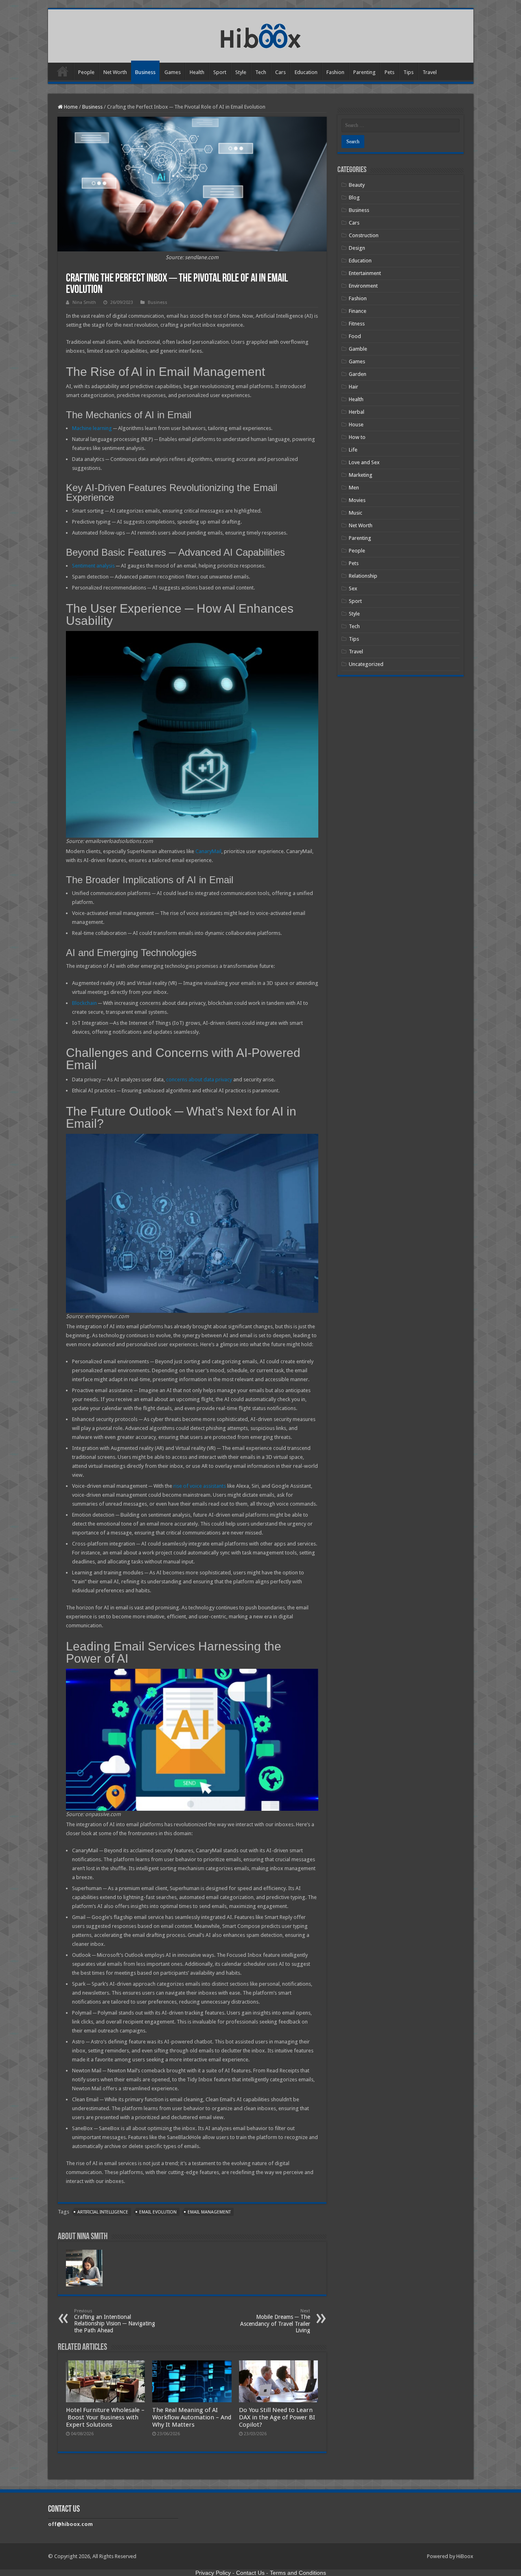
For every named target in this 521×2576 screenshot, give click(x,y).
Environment (363, 286)
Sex (353, 588)
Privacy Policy (213, 2573)
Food (355, 336)
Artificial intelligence (103, 2212)
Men (354, 488)
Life (353, 450)
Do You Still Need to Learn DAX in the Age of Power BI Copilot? (277, 2417)
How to (357, 437)
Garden (358, 374)
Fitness (357, 324)
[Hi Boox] (261, 35)
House (356, 425)
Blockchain (84, 1003)
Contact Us (250, 2573)
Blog (354, 198)
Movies (357, 500)
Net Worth (115, 72)
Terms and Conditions (298, 2573)
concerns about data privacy (199, 1080)
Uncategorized (366, 664)
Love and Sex (364, 462)
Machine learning (92, 428)
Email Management (209, 2212)
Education (306, 72)
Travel (430, 72)
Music (356, 513)
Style (241, 72)
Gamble (358, 349)
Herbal (357, 412)
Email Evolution (158, 2212)
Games (173, 72)
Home (63, 71)
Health (197, 72)
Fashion (335, 72)
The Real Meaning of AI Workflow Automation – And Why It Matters (192, 2417)
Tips (408, 72)
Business (145, 72)
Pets (390, 72)
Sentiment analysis (93, 566)
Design (357, 248)
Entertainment (365, 273)
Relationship (363, 576)
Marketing (361, 475)
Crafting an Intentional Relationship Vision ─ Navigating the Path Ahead (115, 2321)
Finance (358, 311)
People (86, 72)
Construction (364, 235)
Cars (280, 72)
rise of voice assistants (200, 1486)
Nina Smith (84, 302)
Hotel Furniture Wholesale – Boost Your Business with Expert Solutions (105, 2417)
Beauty (357, 185)
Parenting (364, 72)
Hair (354, 387)
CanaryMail (208, 851)
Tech (261, 72)
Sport (220, 72)
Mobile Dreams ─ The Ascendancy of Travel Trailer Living (275, 2321)
